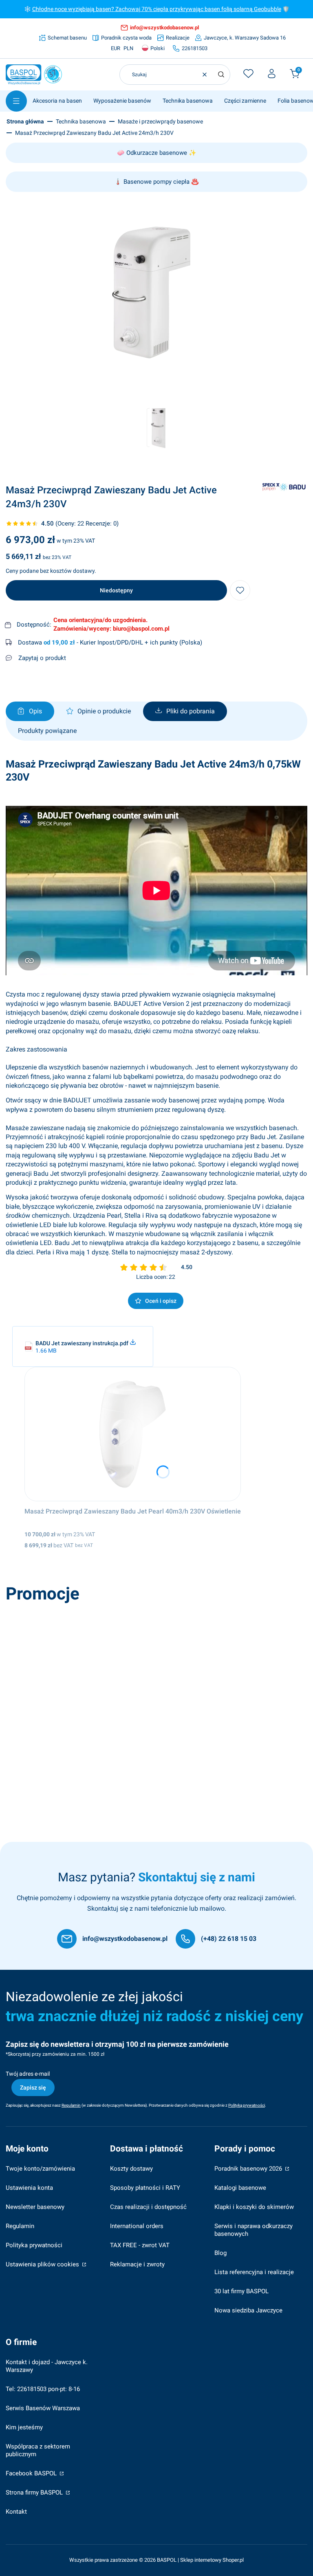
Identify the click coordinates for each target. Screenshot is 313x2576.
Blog (220, 2253)
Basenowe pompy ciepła (156, 182)
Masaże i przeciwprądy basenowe (160, 121)
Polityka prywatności (34, 2245)
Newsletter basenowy (35, 2207)
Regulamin (20, 2226)
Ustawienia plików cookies (43, 2264)
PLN (128, 48)
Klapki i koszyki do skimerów (254, 2207)
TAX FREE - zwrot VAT (140, 2245)
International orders (137, 2226)
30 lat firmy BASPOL (241, 2291)
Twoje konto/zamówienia (40, 2169)
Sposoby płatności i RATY (145, 2188)
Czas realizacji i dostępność (148, 2207)
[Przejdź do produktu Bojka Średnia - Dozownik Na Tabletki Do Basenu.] (125, 1674)
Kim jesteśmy (24, 2427)
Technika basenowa (81, 121)
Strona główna (25, 121)
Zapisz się (33, 2088)
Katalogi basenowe (240, 2188)
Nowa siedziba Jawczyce (248, 2310)
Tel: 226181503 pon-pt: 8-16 (43, 2389)
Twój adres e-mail (28, 2074)
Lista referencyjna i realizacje (254, 2272)
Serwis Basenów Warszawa (43, 2408)
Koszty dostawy (131, 2169)
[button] (221, 75)
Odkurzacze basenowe (157, 153)
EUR (116, 48)
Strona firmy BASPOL (35, 2492)
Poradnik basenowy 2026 (249, 2169)
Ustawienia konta (29, 2188)
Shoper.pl (233, 2560)
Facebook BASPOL (32, 2473)
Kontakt (16, 2512)
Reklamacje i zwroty (137, 2264)
